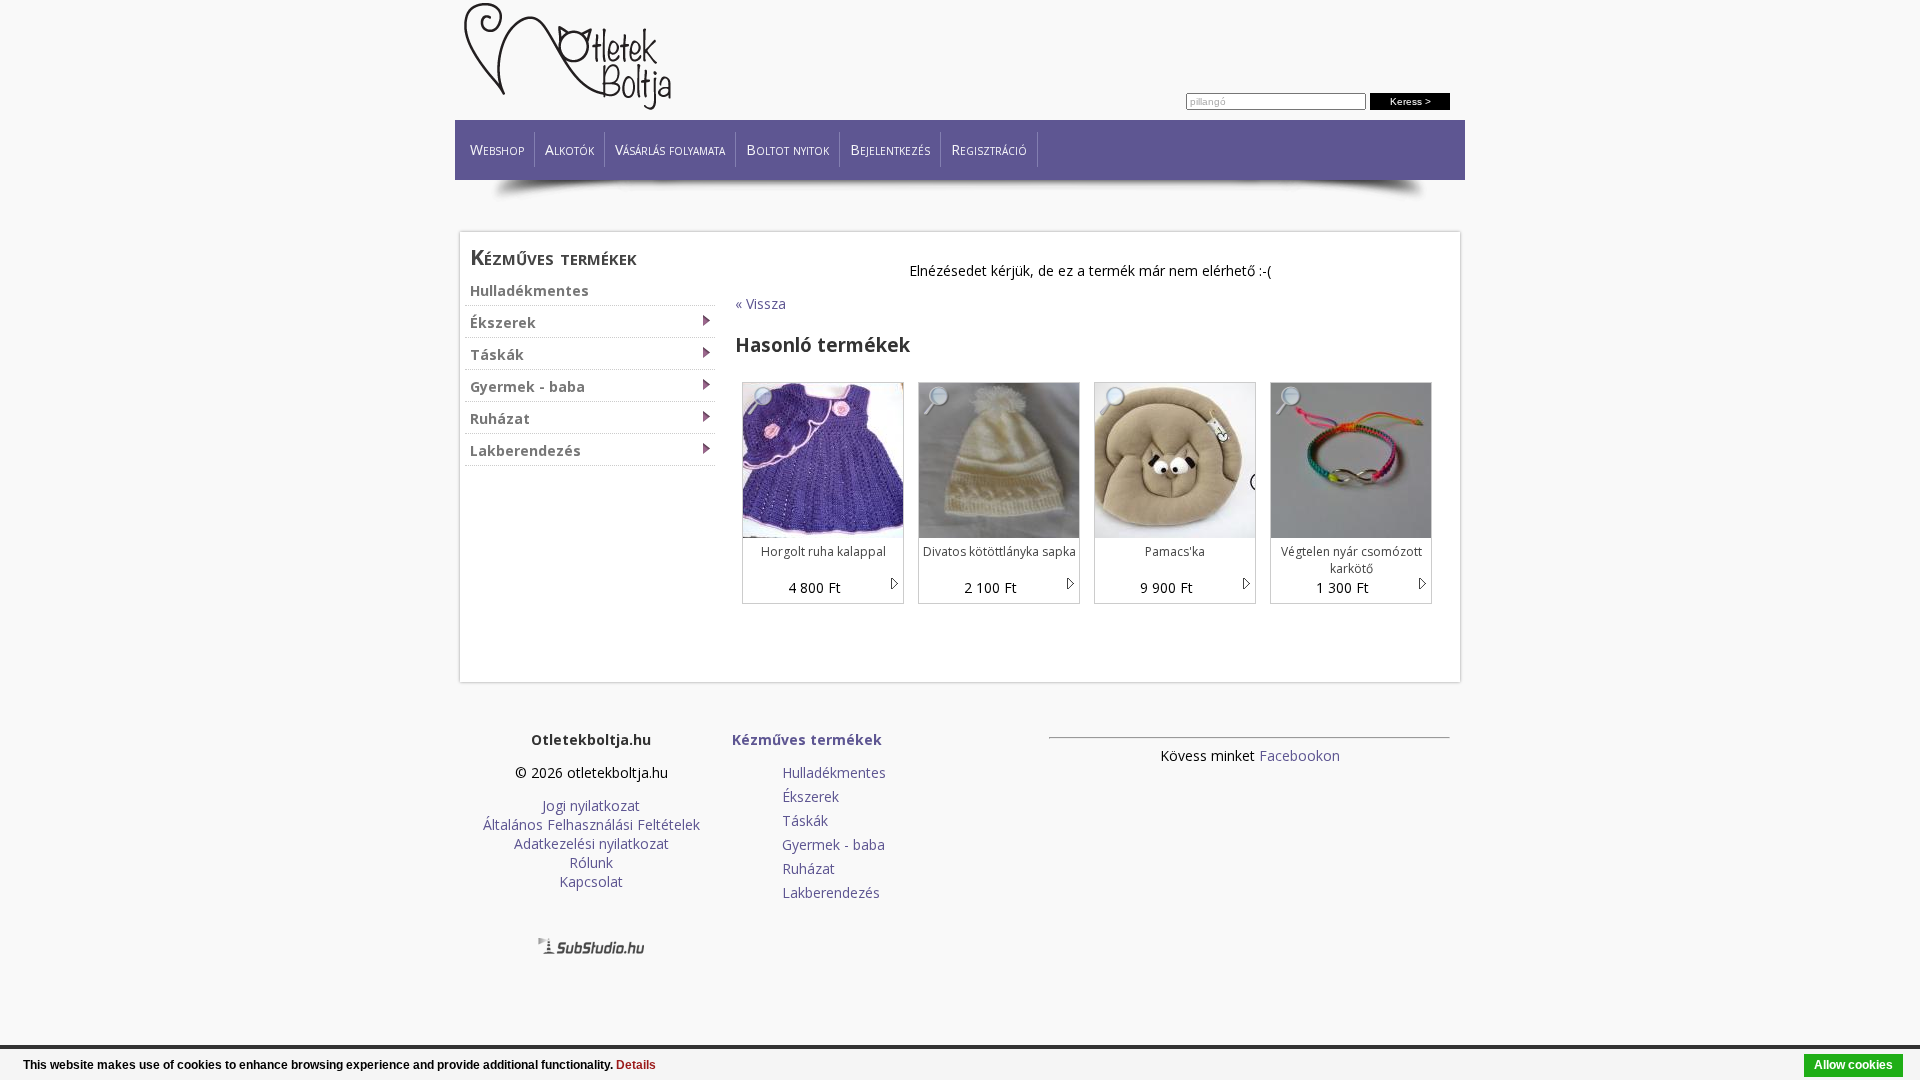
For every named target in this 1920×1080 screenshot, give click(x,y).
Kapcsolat (591, 881)
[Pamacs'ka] (1113, 410)
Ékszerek (503, 322)
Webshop (497, 149)
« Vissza (760, 303)
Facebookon (1299, 755)
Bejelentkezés (890, 149)
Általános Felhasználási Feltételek (591, 824)
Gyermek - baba (527, 386)
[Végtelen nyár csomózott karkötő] (1289, 410)
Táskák (497, 354)
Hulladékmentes (529, 290)
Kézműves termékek (553, 256)
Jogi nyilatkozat (591, 805)
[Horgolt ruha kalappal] (761, 410)
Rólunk (591, 862)
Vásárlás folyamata (670, 149)
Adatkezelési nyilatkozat (591, 843)
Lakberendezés (525, 450)
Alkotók (569, 149)
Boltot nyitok (787, 149)
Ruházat (500, 418)
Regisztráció (989, 149)
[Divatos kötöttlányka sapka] (937, 410)
